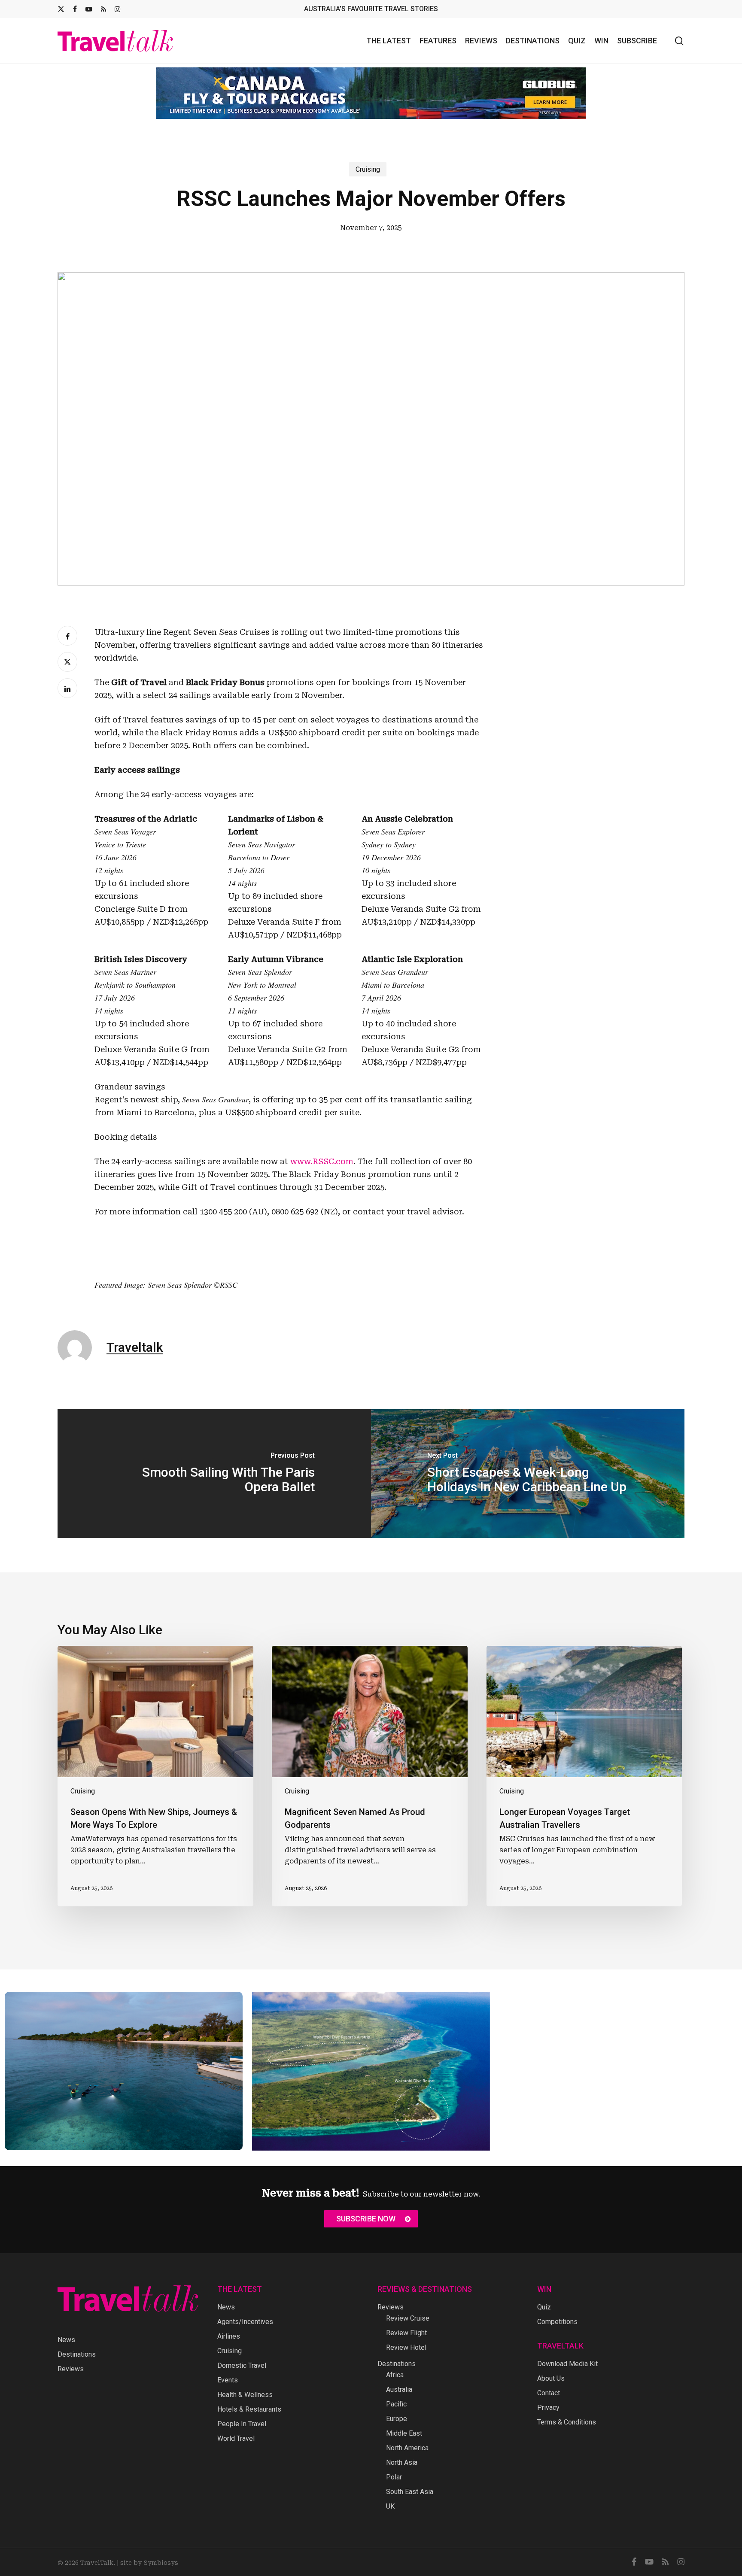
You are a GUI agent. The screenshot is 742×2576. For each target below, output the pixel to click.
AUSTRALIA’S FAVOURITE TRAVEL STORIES (371, 9)
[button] (371, 2219)
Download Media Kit (567, 2364)
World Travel (236, 2438)
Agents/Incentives (245, 2322)
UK (390, 2506)
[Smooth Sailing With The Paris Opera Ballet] (214, 1474)
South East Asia (410, 2492)
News (66, 2340)
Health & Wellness (245, 2395)
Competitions (557, 2322)
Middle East (404, 2433)
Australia (399, 2389)
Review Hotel (406, 2347)
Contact (549, 2393)
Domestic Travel (242, 2365)
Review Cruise (408, 2318)
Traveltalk (135, 1347)
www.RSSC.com (322, 1161)
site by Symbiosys (149, 2563)
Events (228, 2380)
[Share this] (67, 636)
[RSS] (103, 9)
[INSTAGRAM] (117, 9)
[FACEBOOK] (75, 9)
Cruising (368, 169)
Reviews (71, 2369)
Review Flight (406, 2333)
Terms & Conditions (567, 2422)
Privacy (548, 2408)
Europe (397, 2419)
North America (407, 2448)
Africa (395, 2375)
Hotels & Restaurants (249, 2409)
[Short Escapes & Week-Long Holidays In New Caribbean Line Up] (528, 1474)
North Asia (402, 2462)
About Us (551, 2378)
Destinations (77, 2354)
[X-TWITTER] (61, 9)
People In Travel (242, 2424)
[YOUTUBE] (89, 9)
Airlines (229, 2336)
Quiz (544, 2307)
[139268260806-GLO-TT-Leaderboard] (371, 93)
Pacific (396, 2404)
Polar (394, 2477)
